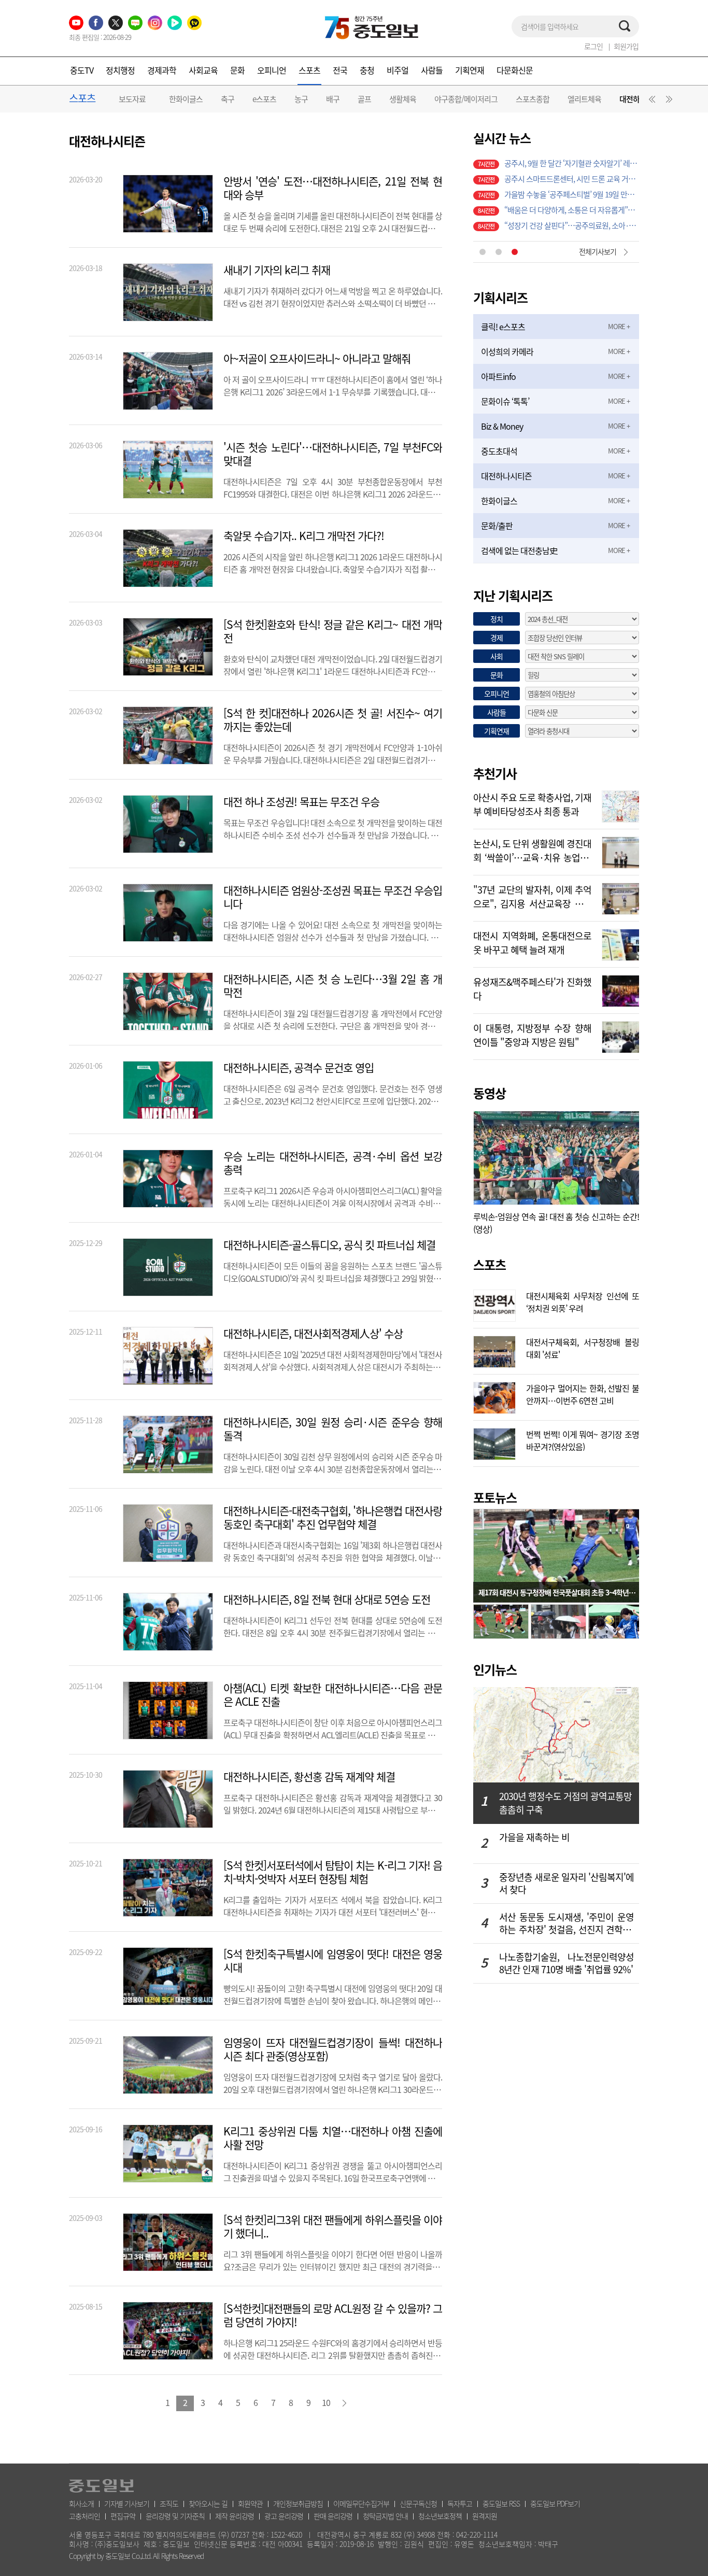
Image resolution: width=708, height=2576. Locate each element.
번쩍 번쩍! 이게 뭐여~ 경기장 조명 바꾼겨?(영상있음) (583, 1439)
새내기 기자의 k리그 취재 (277, 270)
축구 (228, 99)
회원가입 (626, 46)
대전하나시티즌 (506, 476)
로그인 (593, 46)
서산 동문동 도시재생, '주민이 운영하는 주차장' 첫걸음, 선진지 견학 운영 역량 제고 (567, 1923)
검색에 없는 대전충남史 (519, 550)
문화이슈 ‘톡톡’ (505, 401)
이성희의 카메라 (507, 351)
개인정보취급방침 (298, 2503)
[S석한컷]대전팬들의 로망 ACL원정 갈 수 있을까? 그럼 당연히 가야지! (333, 2315)
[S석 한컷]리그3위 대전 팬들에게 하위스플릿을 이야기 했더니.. (333, 2227)
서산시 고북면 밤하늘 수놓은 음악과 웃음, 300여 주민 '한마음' (572, 179)
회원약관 (250, 2503)
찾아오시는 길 (208, 2503)
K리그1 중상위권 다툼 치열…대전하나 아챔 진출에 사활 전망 (333, 2138)
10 (326, 2402)
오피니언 (272, 70)
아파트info (498, 376)
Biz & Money (502, 426)
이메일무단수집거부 (361, 2503)
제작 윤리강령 (235, 2516)
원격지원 (485, 2516)
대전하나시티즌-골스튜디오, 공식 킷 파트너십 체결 (329, 1245)
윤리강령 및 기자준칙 (175, 2516)
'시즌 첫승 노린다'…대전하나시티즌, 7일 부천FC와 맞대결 (333, 454)
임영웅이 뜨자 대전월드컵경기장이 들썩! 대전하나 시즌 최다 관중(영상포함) (333, 2049)
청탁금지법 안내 (385, 2516)
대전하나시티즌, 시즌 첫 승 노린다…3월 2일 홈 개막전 (333, 986)
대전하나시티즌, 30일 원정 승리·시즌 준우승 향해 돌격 (333, 1429)
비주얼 (398, 70)
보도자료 (132, 99)
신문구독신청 (418, 2503)
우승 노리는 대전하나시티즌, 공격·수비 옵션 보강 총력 (333, 1163)
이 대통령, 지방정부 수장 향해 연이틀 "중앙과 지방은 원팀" (532, 1034)
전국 (340, 70)
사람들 (432, 70)
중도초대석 (499, 451)
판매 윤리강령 (333, 2516)
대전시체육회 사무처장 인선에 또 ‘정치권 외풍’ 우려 (583, 1301)
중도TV (82, 70)
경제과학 (162, 70)
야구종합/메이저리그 (466, 99)
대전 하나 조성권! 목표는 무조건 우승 (301, 802)
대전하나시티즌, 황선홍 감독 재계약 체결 (309, 1777)
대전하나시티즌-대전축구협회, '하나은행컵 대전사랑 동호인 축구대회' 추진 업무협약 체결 (333, 1518)
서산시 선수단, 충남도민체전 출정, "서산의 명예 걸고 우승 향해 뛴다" (572, 194)
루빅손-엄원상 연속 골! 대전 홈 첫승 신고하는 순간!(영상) (556, 1223)
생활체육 (403, 99)
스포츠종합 (533, 99)
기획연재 (470, 70)
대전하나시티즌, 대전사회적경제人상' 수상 (313, 1334)
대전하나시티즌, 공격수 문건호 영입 (299, 1068)
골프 (364, 99)
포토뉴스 (495, 1497)
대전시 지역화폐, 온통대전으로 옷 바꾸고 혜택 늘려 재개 (532, 942)
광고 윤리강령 (284, 2516)
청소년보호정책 (440, 2516)
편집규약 (123, 2516)
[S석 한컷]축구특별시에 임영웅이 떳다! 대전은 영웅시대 (333, 1961)
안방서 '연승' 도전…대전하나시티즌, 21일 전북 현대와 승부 (333, 188)
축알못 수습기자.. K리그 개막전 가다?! (304, 536)
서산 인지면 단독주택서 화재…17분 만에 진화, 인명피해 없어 (572, 210)
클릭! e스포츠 (503, 327)
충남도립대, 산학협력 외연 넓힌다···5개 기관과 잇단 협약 (572, 225)
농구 (301, 99)
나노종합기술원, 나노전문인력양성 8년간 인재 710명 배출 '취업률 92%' (567, 1963)
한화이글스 (186, 99)
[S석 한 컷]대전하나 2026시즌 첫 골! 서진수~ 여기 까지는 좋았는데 (333, 720)
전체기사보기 (598, 251)
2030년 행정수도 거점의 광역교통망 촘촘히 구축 (565, 1803)
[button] (650, 102)
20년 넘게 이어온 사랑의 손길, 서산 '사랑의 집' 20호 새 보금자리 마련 (572, 163)
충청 (367, 70)
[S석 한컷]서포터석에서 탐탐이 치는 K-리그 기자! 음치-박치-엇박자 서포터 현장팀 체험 (333, 1872)
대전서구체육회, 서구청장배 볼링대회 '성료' (583, 1347)
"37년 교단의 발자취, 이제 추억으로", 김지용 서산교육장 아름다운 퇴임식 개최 (532, 896)
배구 (333, 99)
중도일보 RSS (501, 2503)
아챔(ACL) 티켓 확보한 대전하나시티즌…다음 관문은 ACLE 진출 (333, 1695)
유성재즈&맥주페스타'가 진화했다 (532, 988)
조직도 (169, 2503)
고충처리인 (84, 2516)
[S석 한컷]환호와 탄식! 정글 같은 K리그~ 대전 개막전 (333, 631)
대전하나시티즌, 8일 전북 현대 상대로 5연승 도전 (327, 1600)
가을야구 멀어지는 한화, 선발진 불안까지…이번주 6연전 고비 (583, 1393)
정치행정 (120, 70)
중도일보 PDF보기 (555, 2503)
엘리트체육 (584, 99)
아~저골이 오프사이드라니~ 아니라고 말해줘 (317, 359)
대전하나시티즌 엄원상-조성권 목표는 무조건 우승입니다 (333, 897)
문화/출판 (497, 526)
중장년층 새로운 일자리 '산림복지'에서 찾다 (567, 1884)
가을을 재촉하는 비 (534, 1838)
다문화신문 (515, 70)
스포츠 (309, 70)
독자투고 (460, 2503)
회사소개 (81, 2503)
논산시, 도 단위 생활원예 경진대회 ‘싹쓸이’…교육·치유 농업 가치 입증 (532, 850)
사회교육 (203, 70)
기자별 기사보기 (127, 2503)
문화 (237, 70)
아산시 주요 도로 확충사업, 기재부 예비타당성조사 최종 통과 (532, 803)
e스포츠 (264, 99)
